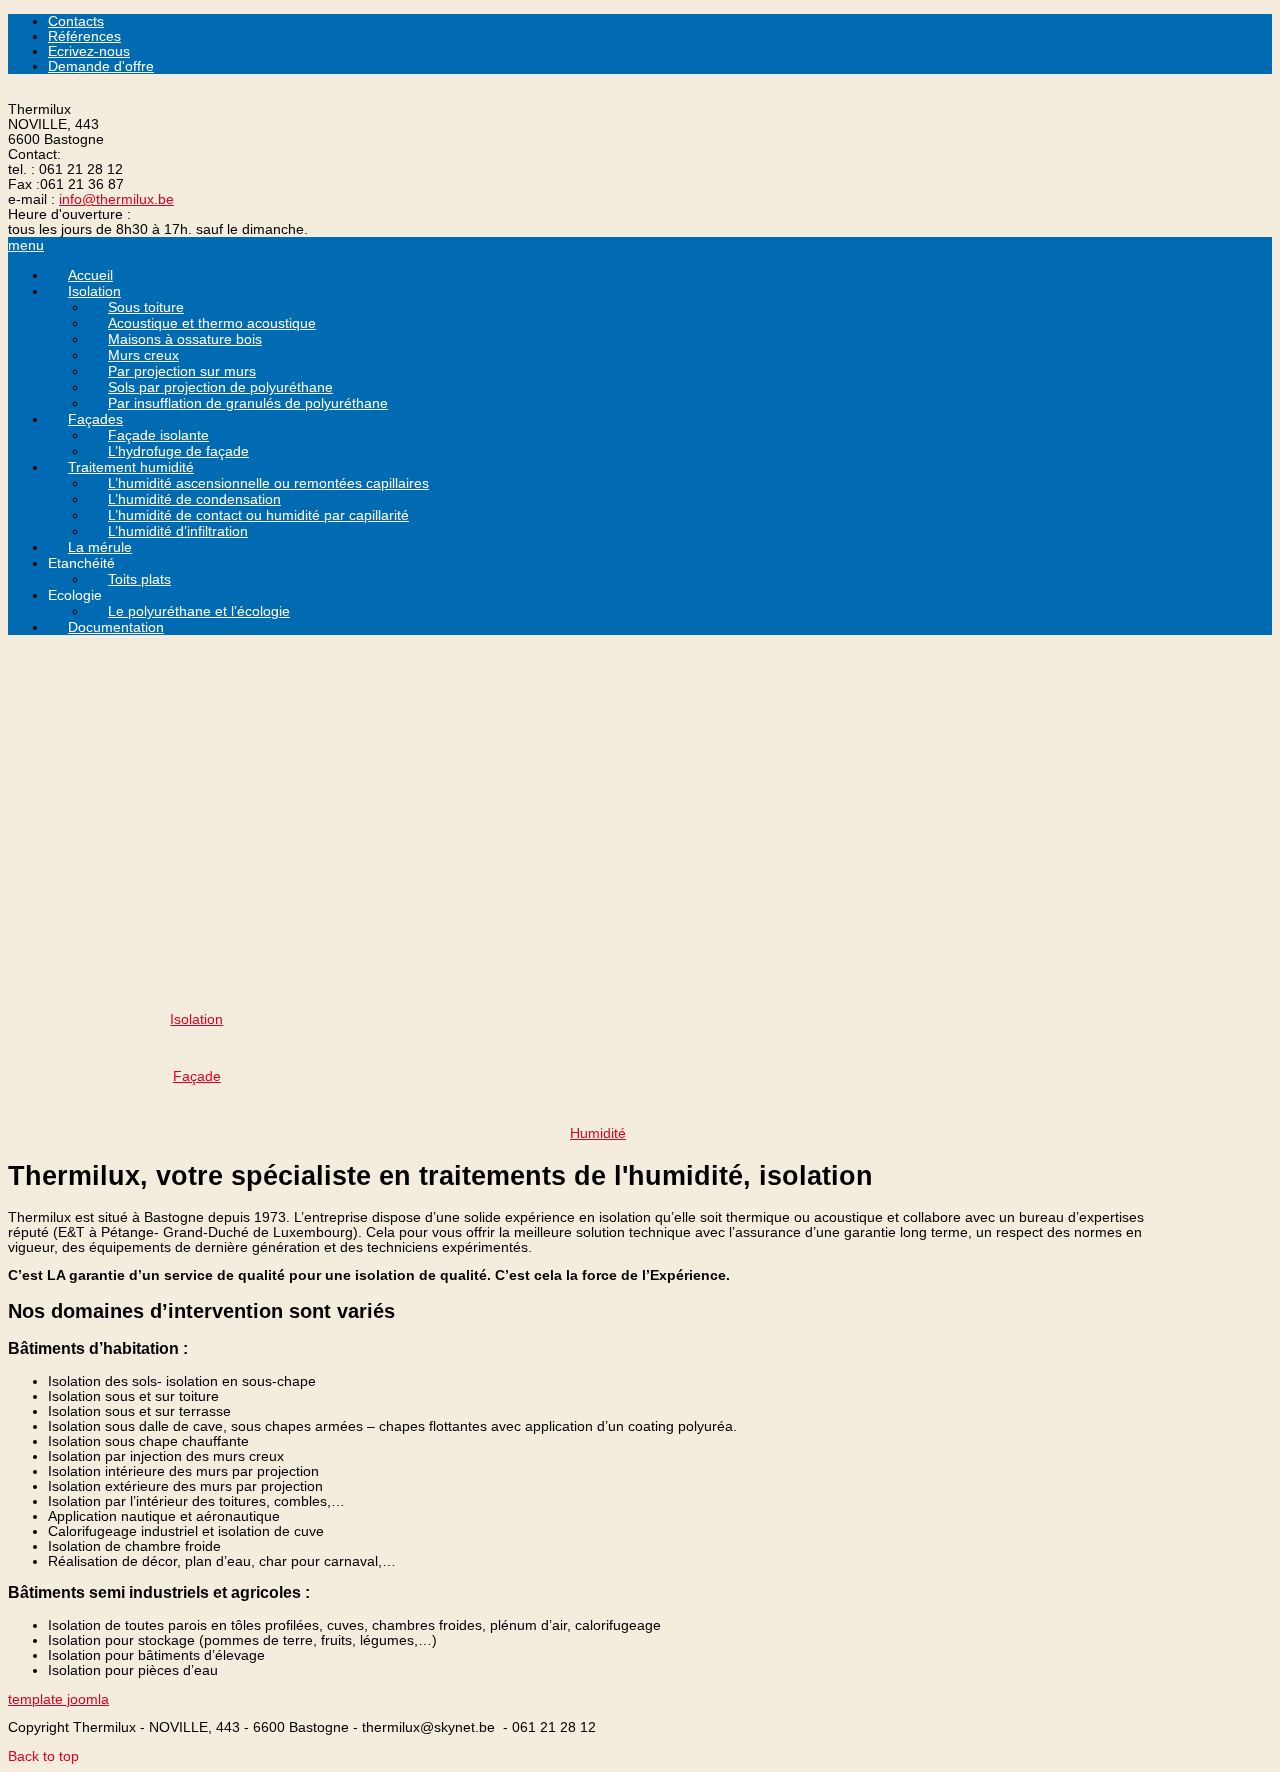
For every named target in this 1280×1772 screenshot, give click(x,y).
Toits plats (139, 579)
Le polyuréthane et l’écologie (199, 611)
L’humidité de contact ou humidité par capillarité (258, 515)
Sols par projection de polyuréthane (220, 387)
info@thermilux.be (116, 199)
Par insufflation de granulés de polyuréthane (248, 403)
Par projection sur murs (182, 371)
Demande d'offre (101, 66)
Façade (197, 1076)
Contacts (76, 21)
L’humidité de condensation (194, 499)
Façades (95, 419)
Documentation (116, 627)
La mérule (100, 547)
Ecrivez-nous (89, 51)
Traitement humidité (131, 467)
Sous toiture (146, 307)
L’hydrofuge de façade (178, 451)
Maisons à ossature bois (185, 339)
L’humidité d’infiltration (178, 531)
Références (84, 36)
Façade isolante (158, 435)
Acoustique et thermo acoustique (212, 323)
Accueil (90, 275)
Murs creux (143, 355)
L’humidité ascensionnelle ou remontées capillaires (268, 483)
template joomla (58, 1699)
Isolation (94, 291)
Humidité (598, 1133)
